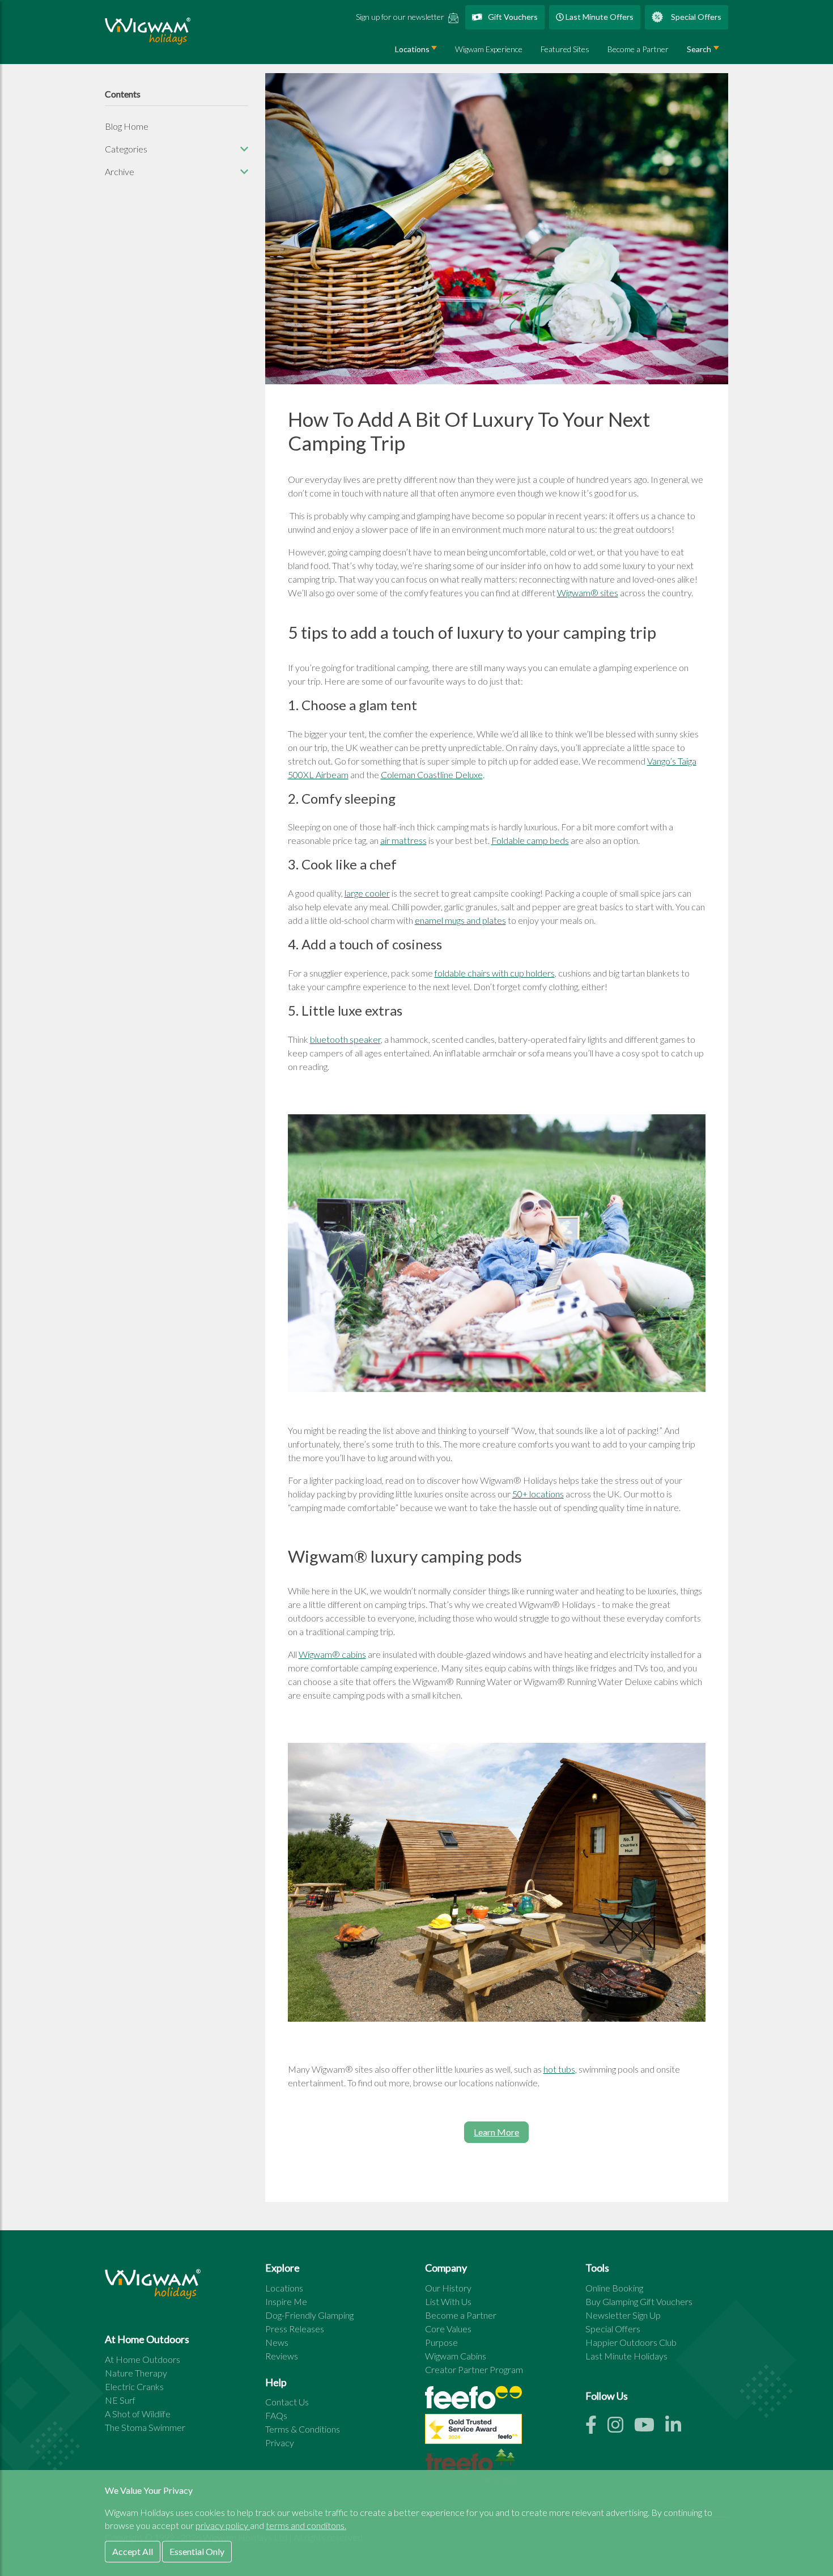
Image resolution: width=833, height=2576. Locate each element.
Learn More (496, 2132)
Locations (412, 49)
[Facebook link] (596, 2428)
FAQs (276, 2415)
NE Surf (120, 2400)
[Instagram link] (621, 2428)
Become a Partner (638, 49)
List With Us (448, 2301)
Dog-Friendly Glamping (309, 2315)
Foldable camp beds (530, 840)
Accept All (133, 2551)
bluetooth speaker (345, 1039)
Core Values (448, 2329)
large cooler (367, 893)
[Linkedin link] (678, 2428)
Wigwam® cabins (332, 1654)
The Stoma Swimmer (145, 2427)
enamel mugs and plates (460, 920)
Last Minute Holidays (626, 2356)
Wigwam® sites (588, 593)
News (277, 2342)
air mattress (403, 840)
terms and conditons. (306, 2525)
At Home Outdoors (143, 2359)
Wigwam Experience (489, 49)
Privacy (280, 2443)
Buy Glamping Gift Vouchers (639, 2301)
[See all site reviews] (473, 2432)
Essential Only (197, 2551)
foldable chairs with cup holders (495, 973)
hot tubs (559, 2069)
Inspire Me (286, 2301)
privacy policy (223, 2525)
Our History (448, 2288)
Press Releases (295, 2329)
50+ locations (538, 1494)
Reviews (282, 2356)
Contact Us (287, 2402)
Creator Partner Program (474, 2369)
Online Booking (614, 2288)
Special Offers (695, 17)
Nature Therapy (136, 2373)
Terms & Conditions (303, 2429)
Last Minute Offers (599, 17)
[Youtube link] (650, 2428)
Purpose (441, 2342)
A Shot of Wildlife (138, 2414)
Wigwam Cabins (456, 2356)
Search (699, 49)
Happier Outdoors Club (631, 2342)
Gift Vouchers (512, 17)
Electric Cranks (134, 2386)
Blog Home (127, 126)
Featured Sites (565, 49)
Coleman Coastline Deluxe (432, 775)
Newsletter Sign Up (623, 2315)
